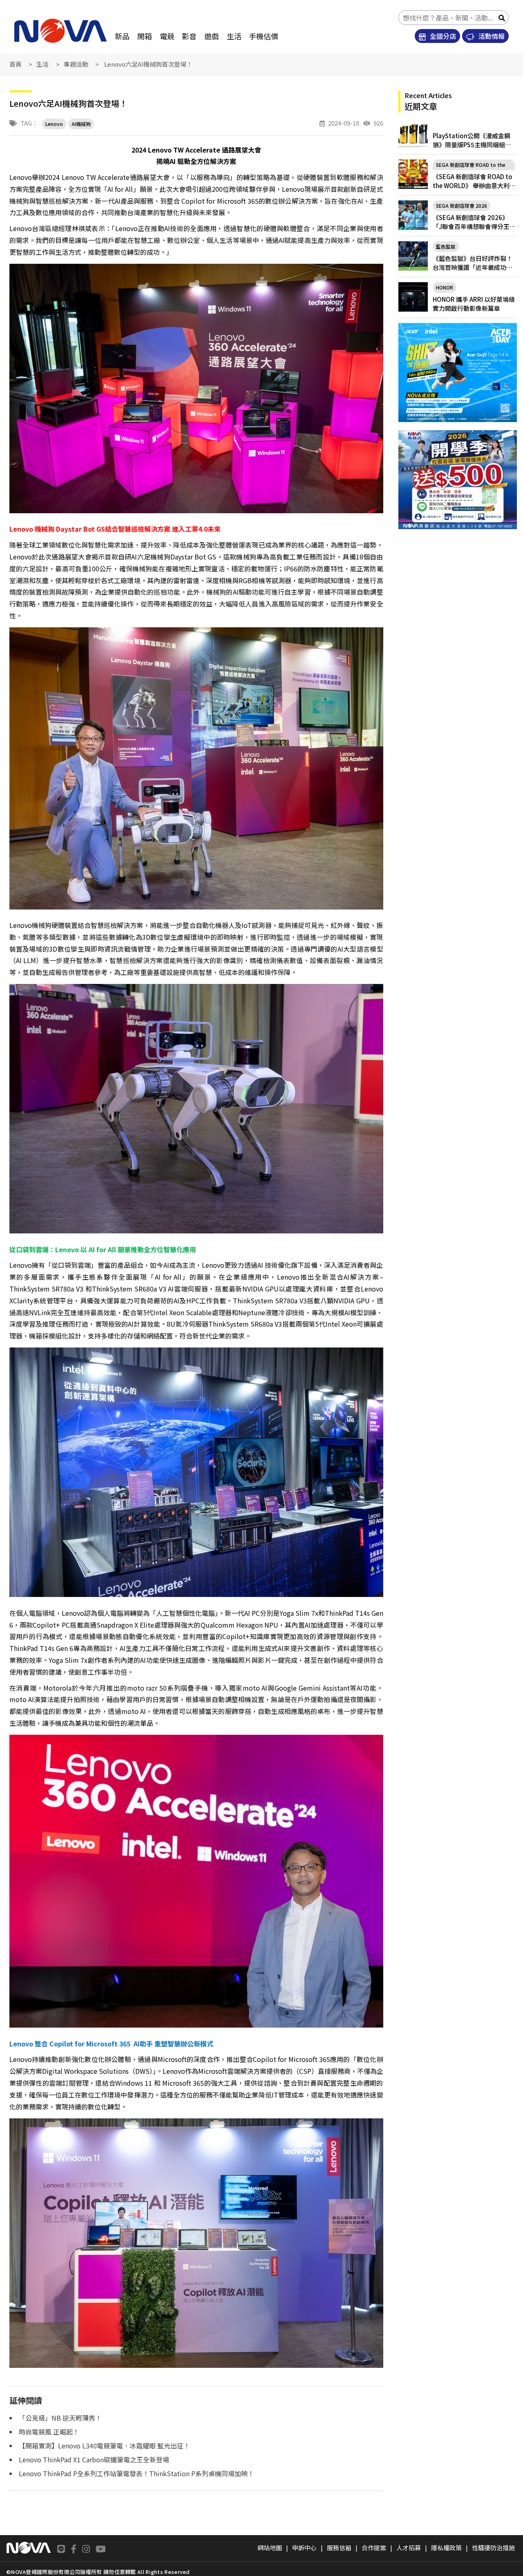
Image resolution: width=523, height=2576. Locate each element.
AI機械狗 (81, 124)
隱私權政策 (446, 2548)
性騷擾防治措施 (493, 2548)
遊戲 (212, 36)
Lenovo (54, 124)
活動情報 (491, 36)
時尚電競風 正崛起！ (49, 2432)
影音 (189, 36)
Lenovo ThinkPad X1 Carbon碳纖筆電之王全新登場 (94, 2459)
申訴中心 (304, 2548)
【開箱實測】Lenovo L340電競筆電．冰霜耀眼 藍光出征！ (104, 2446)
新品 (122, 36)
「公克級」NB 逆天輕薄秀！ (60, 2418)
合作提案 (374, 2548)
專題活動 (76, 64)
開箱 (145, 36)
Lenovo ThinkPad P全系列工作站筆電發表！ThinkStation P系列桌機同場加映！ (136, 2473)
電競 (167, 36)
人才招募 (409, 2548)
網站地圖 (270, 2548)
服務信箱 (339, 2548)
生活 (234, 36)
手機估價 (264, 36)
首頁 (16, 64)
